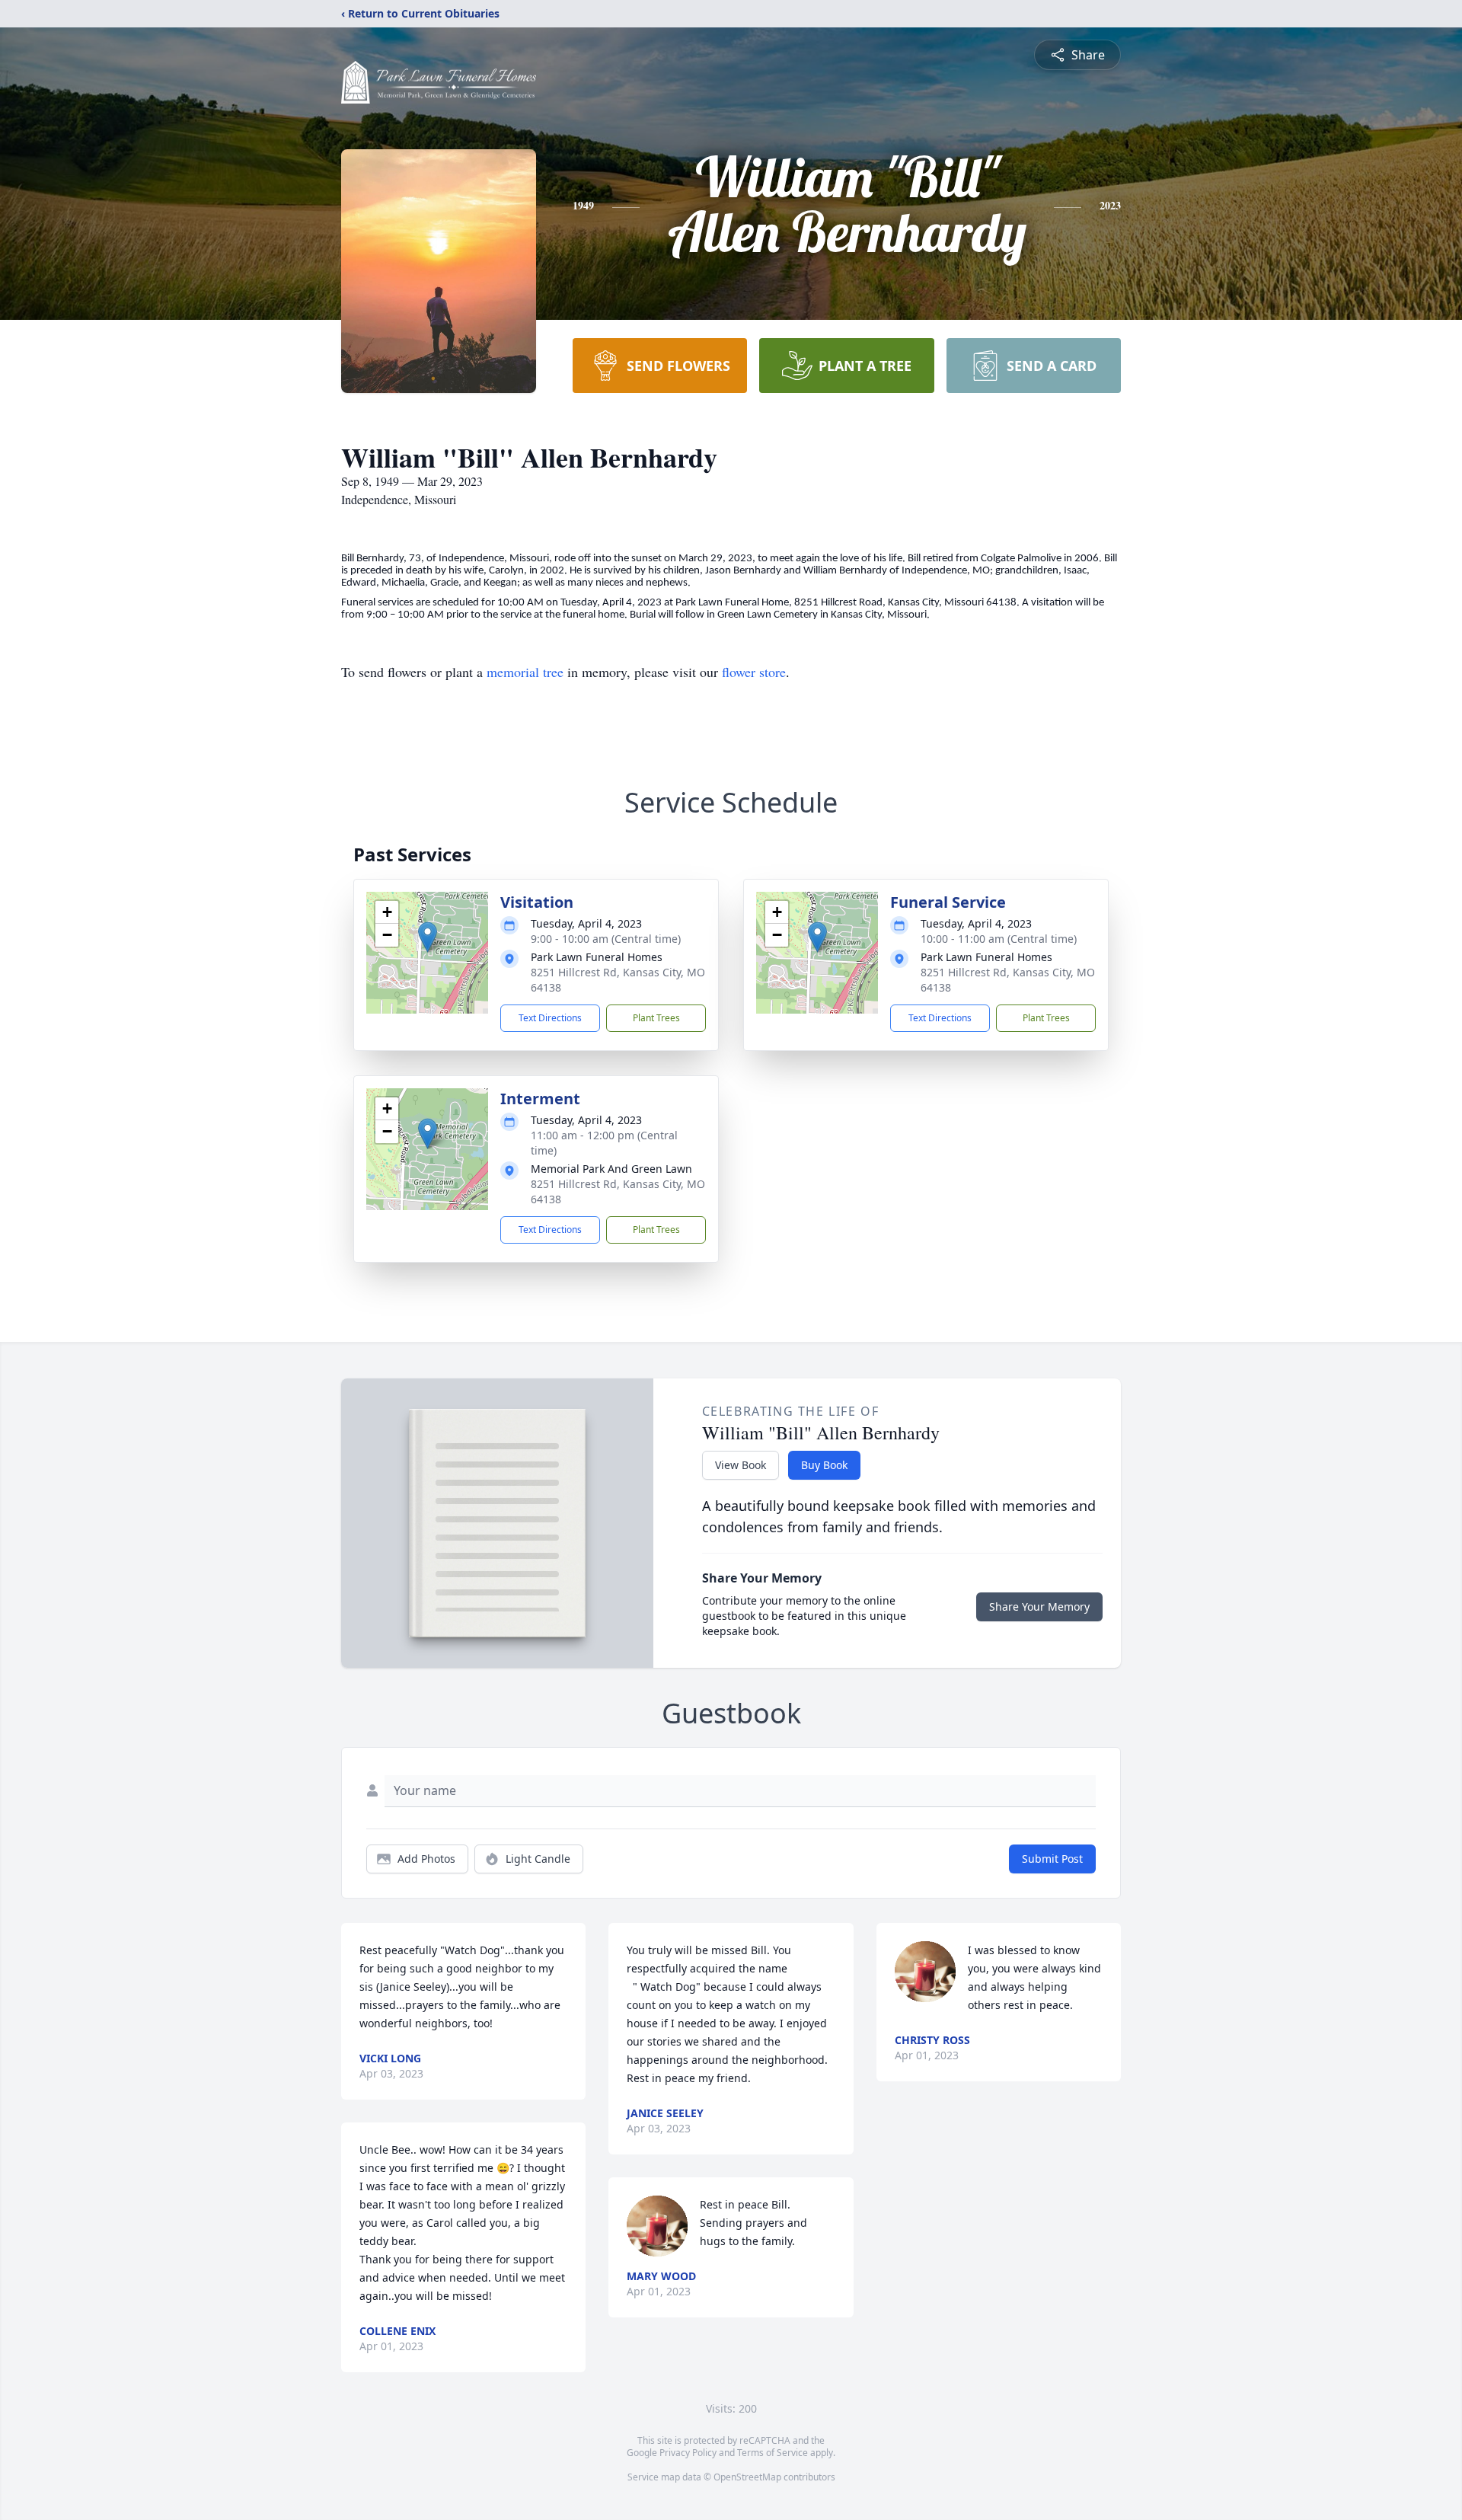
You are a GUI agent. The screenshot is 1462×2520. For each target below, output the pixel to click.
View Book (741, 1465)
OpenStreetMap (747, 2477)
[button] (428, 937)
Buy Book (824, 1465)
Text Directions (550, 1018)
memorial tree (525, 672)
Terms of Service (772, 2453)
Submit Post (1052, 1859)
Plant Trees (656, 1018)
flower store (754, 672)
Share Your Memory (1039, 1607)
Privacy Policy (688, 2453)
